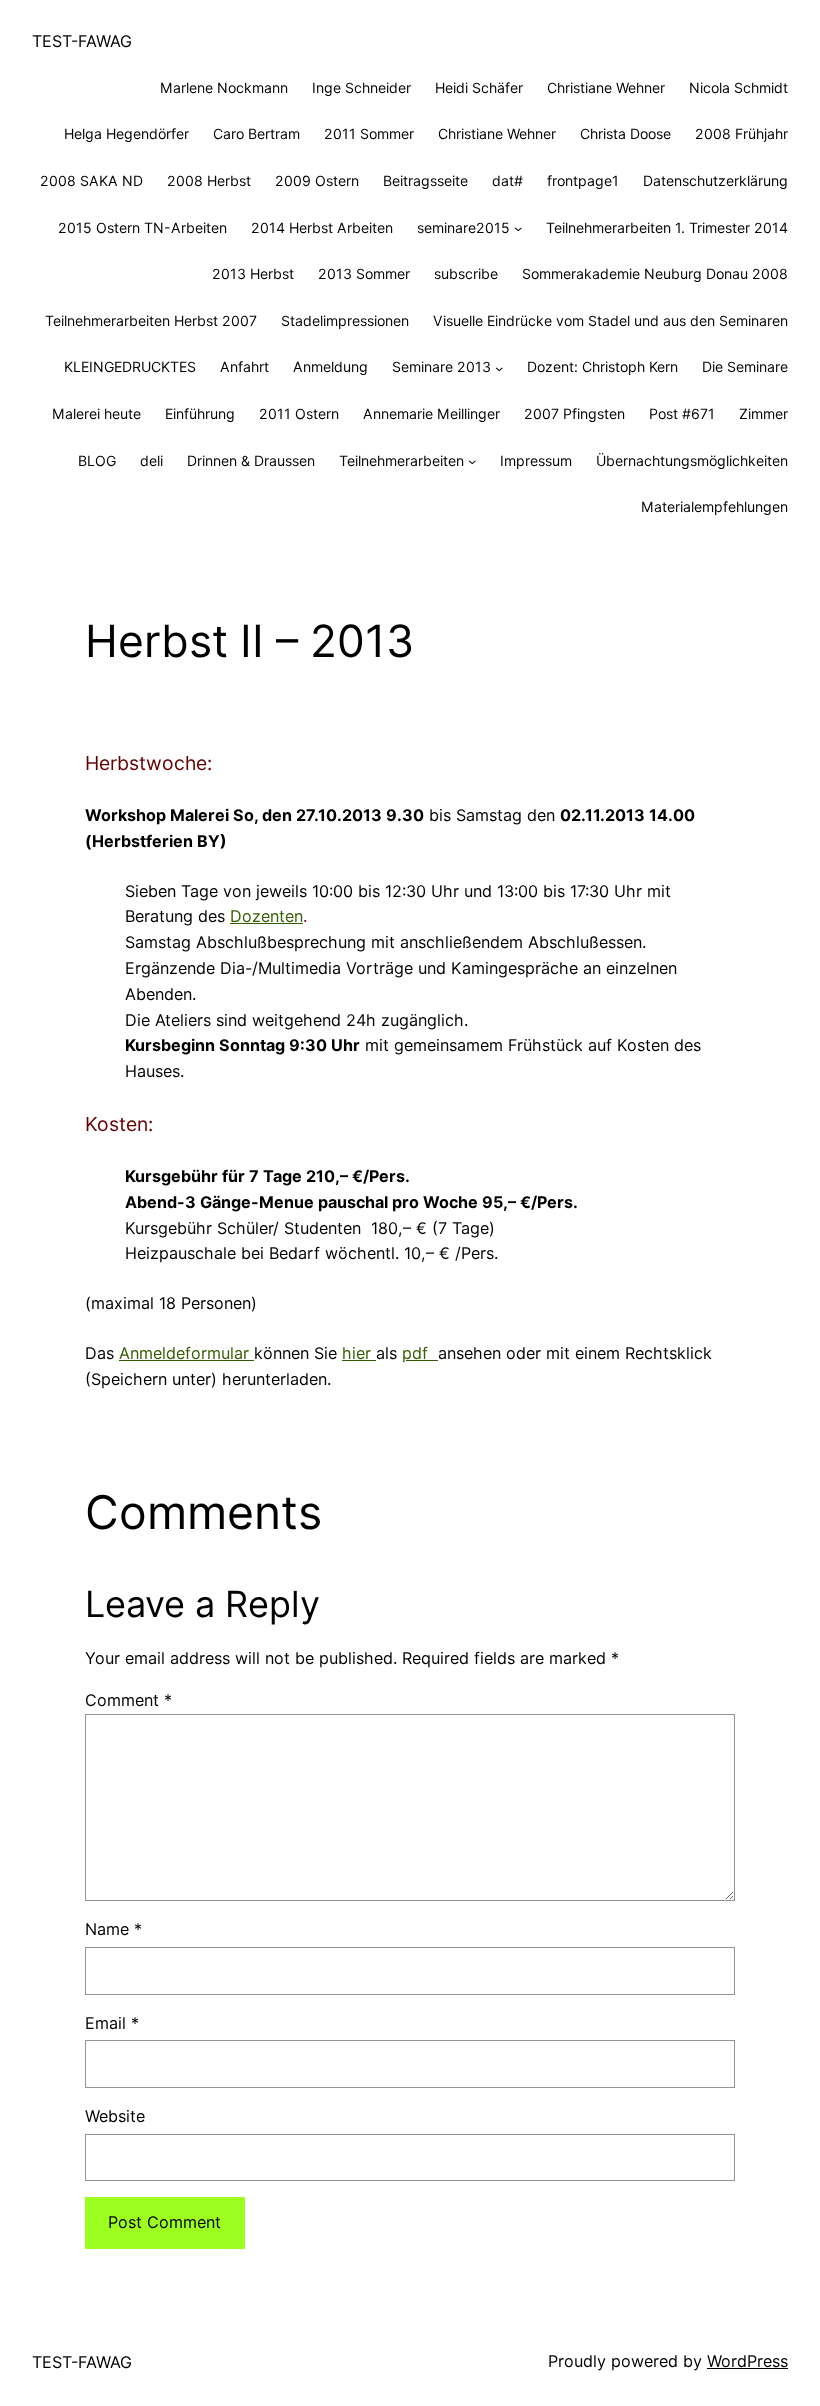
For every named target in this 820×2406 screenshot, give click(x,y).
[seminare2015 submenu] (518, 228)
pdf (420, 1353)
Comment (128, 1700)
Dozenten (266, 916)
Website (115, 2116)
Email (112, 2023)
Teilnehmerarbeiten (401, 460)
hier (359, 1353)
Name (113, 1929)
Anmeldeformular (186, 1353)
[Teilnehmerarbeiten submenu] (472, 461)
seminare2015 (463, 227)
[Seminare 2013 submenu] (499, 367)
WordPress (747, 2361)
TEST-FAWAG (82, 41)
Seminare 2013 (441, 366)
